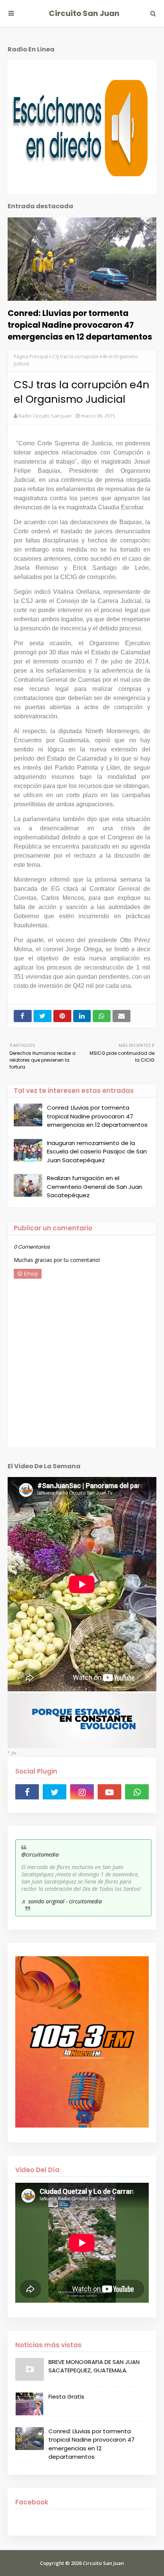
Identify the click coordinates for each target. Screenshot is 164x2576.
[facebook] (27, 1792)
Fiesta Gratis (66, 2397)
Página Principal (31, 356)
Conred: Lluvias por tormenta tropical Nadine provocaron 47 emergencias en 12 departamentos (80, 325)
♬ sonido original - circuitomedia (62, 1901)
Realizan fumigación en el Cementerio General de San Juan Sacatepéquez (95, 1187)
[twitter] (55, 1792)
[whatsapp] (137, 1792)
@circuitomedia (40, 1854)
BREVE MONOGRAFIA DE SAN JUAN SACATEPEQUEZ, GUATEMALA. (94, 2366)
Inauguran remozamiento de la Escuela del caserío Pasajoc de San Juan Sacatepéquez (97, 1152)
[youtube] (109, 1792)
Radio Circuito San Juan (45, 416)
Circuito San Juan (84, 13)
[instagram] (82, 1792)
